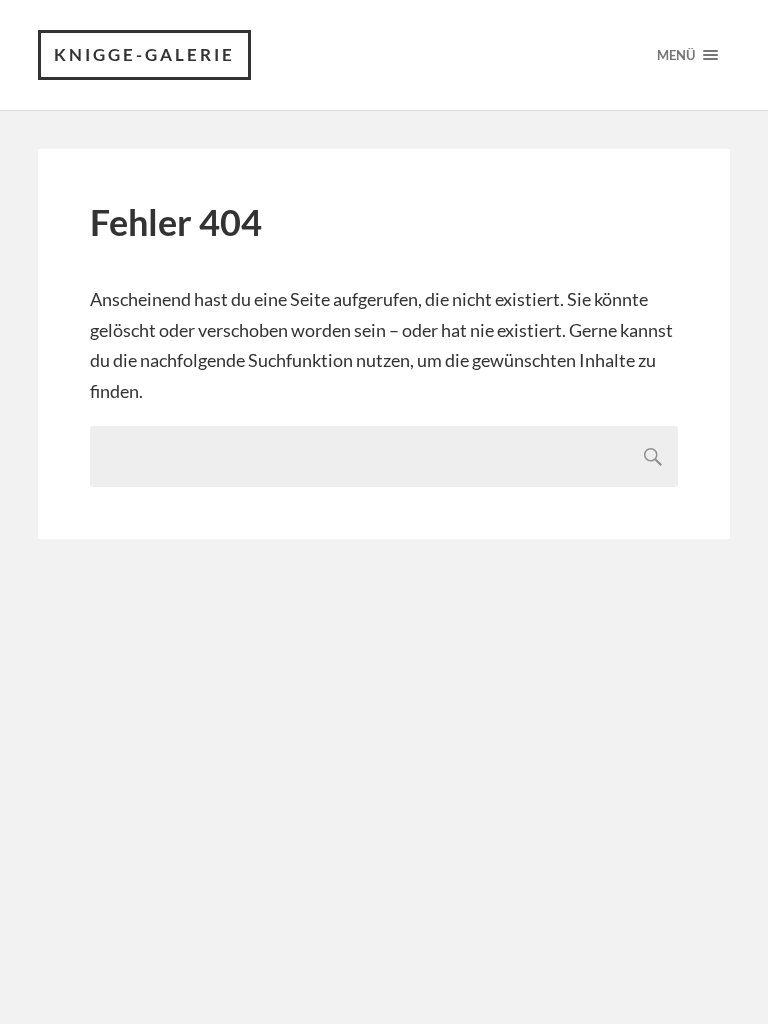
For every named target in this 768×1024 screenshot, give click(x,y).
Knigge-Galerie (144, 54)
